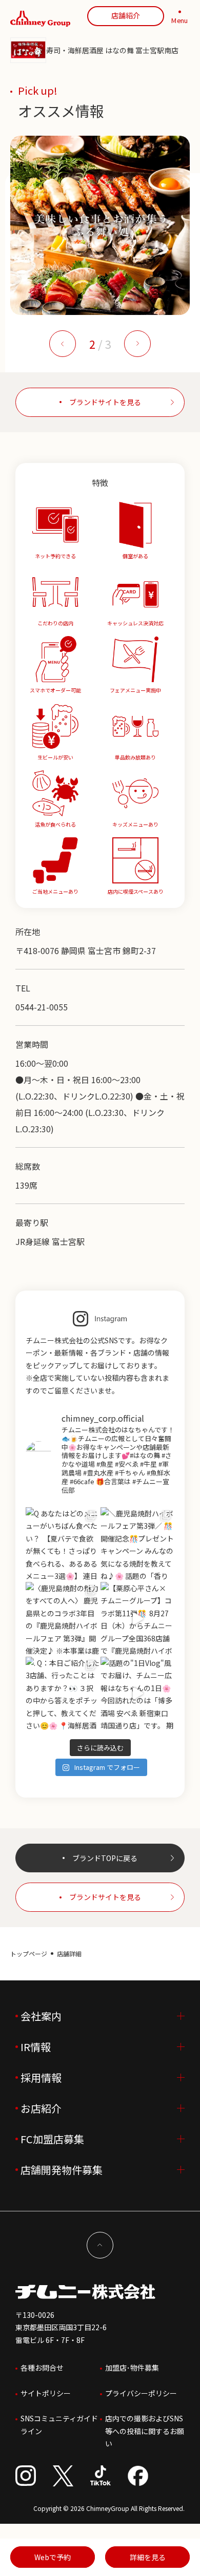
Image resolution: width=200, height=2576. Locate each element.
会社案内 (41, 2016)
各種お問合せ (42, 2368)
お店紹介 (41, 2108)
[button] (63, 344)
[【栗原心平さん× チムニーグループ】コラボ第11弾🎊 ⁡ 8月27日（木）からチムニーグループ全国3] (137, 1619)
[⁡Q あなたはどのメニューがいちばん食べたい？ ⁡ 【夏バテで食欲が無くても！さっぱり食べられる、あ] (63, 1544)
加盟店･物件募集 (132, 2368)
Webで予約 (53, 2557)
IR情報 (36, 2047)
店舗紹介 (126, 15)
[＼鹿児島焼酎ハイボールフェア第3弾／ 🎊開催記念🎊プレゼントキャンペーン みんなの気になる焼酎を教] (137, 1544)
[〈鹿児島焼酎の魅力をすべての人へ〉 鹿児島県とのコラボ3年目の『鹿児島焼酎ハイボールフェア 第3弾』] (63, 1619)
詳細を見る (148, 2557)
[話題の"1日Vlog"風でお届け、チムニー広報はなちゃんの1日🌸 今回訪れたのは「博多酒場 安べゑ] (137, 1694)
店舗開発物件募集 (62, 2170)
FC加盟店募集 (52, 2139)
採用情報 (41, 2077)
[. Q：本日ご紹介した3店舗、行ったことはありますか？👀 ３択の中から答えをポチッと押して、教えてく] (63, 1694)
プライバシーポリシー (141, 2393)
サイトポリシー (46, 2393)
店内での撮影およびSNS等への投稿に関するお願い (145, 2431)
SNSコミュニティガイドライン (59, 2425)
